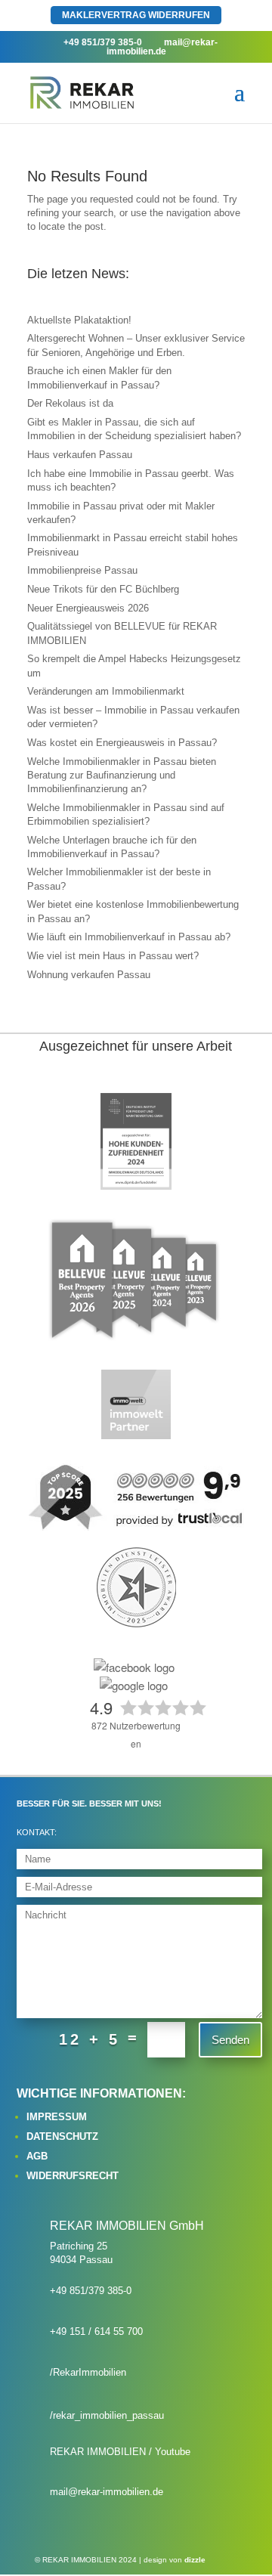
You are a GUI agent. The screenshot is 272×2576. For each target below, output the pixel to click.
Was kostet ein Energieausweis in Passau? (122, 743)
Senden (230, 2040)
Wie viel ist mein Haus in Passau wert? (113, 956)
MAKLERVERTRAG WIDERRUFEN (136, 15)
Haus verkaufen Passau (80, 455)
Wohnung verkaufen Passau (89, 975)
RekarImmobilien (90, 2372)
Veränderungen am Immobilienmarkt (106, 691)
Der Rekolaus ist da (70, 403)
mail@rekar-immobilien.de (107, 2492)
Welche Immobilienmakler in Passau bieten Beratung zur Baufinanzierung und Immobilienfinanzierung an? (122, 775)
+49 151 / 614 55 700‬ (96, 2331)
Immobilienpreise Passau (82, 570)
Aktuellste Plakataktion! (79, 320)
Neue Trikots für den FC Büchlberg (103, 589)
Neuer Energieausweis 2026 (88, 608)
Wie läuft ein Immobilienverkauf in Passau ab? (129, 937)
